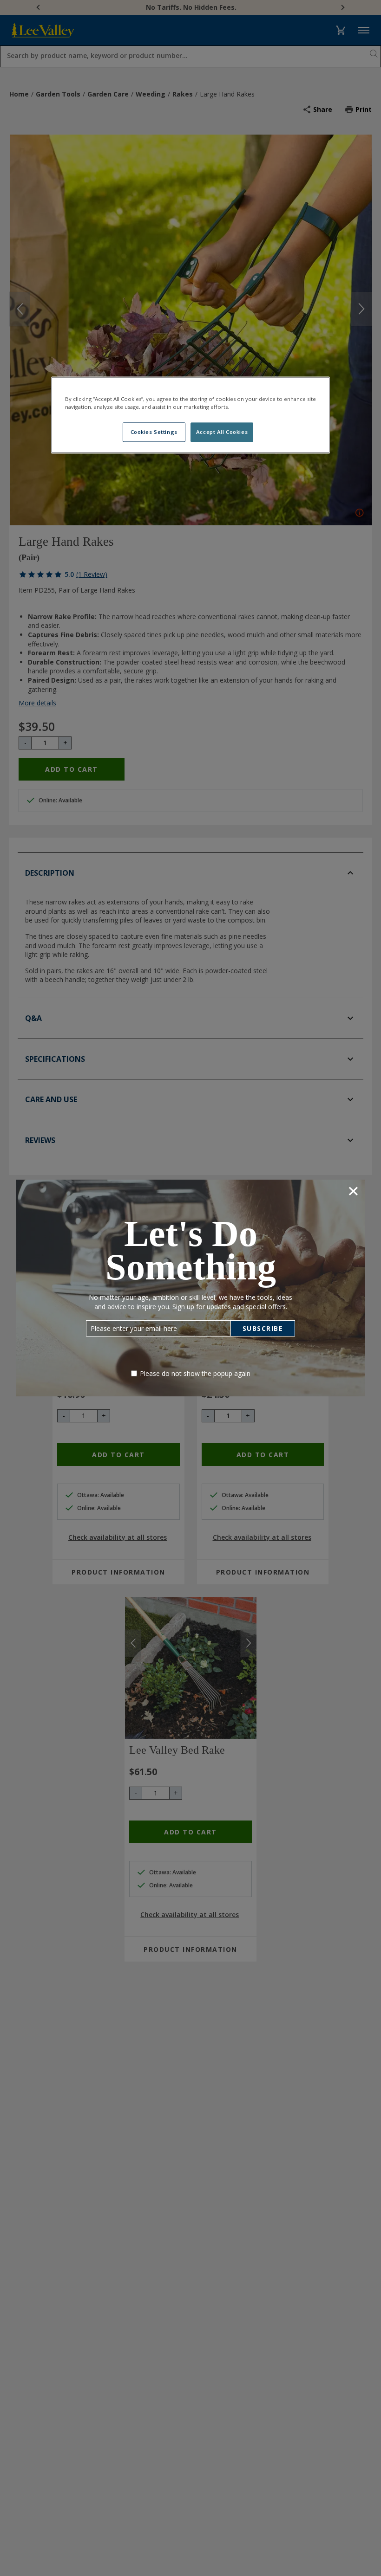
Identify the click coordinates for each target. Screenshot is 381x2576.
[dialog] (190, 1288)
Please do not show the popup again (195, 1373)
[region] (190, 415)
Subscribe (263, 1328)
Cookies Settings (154, 432)
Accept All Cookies (222, 432)
